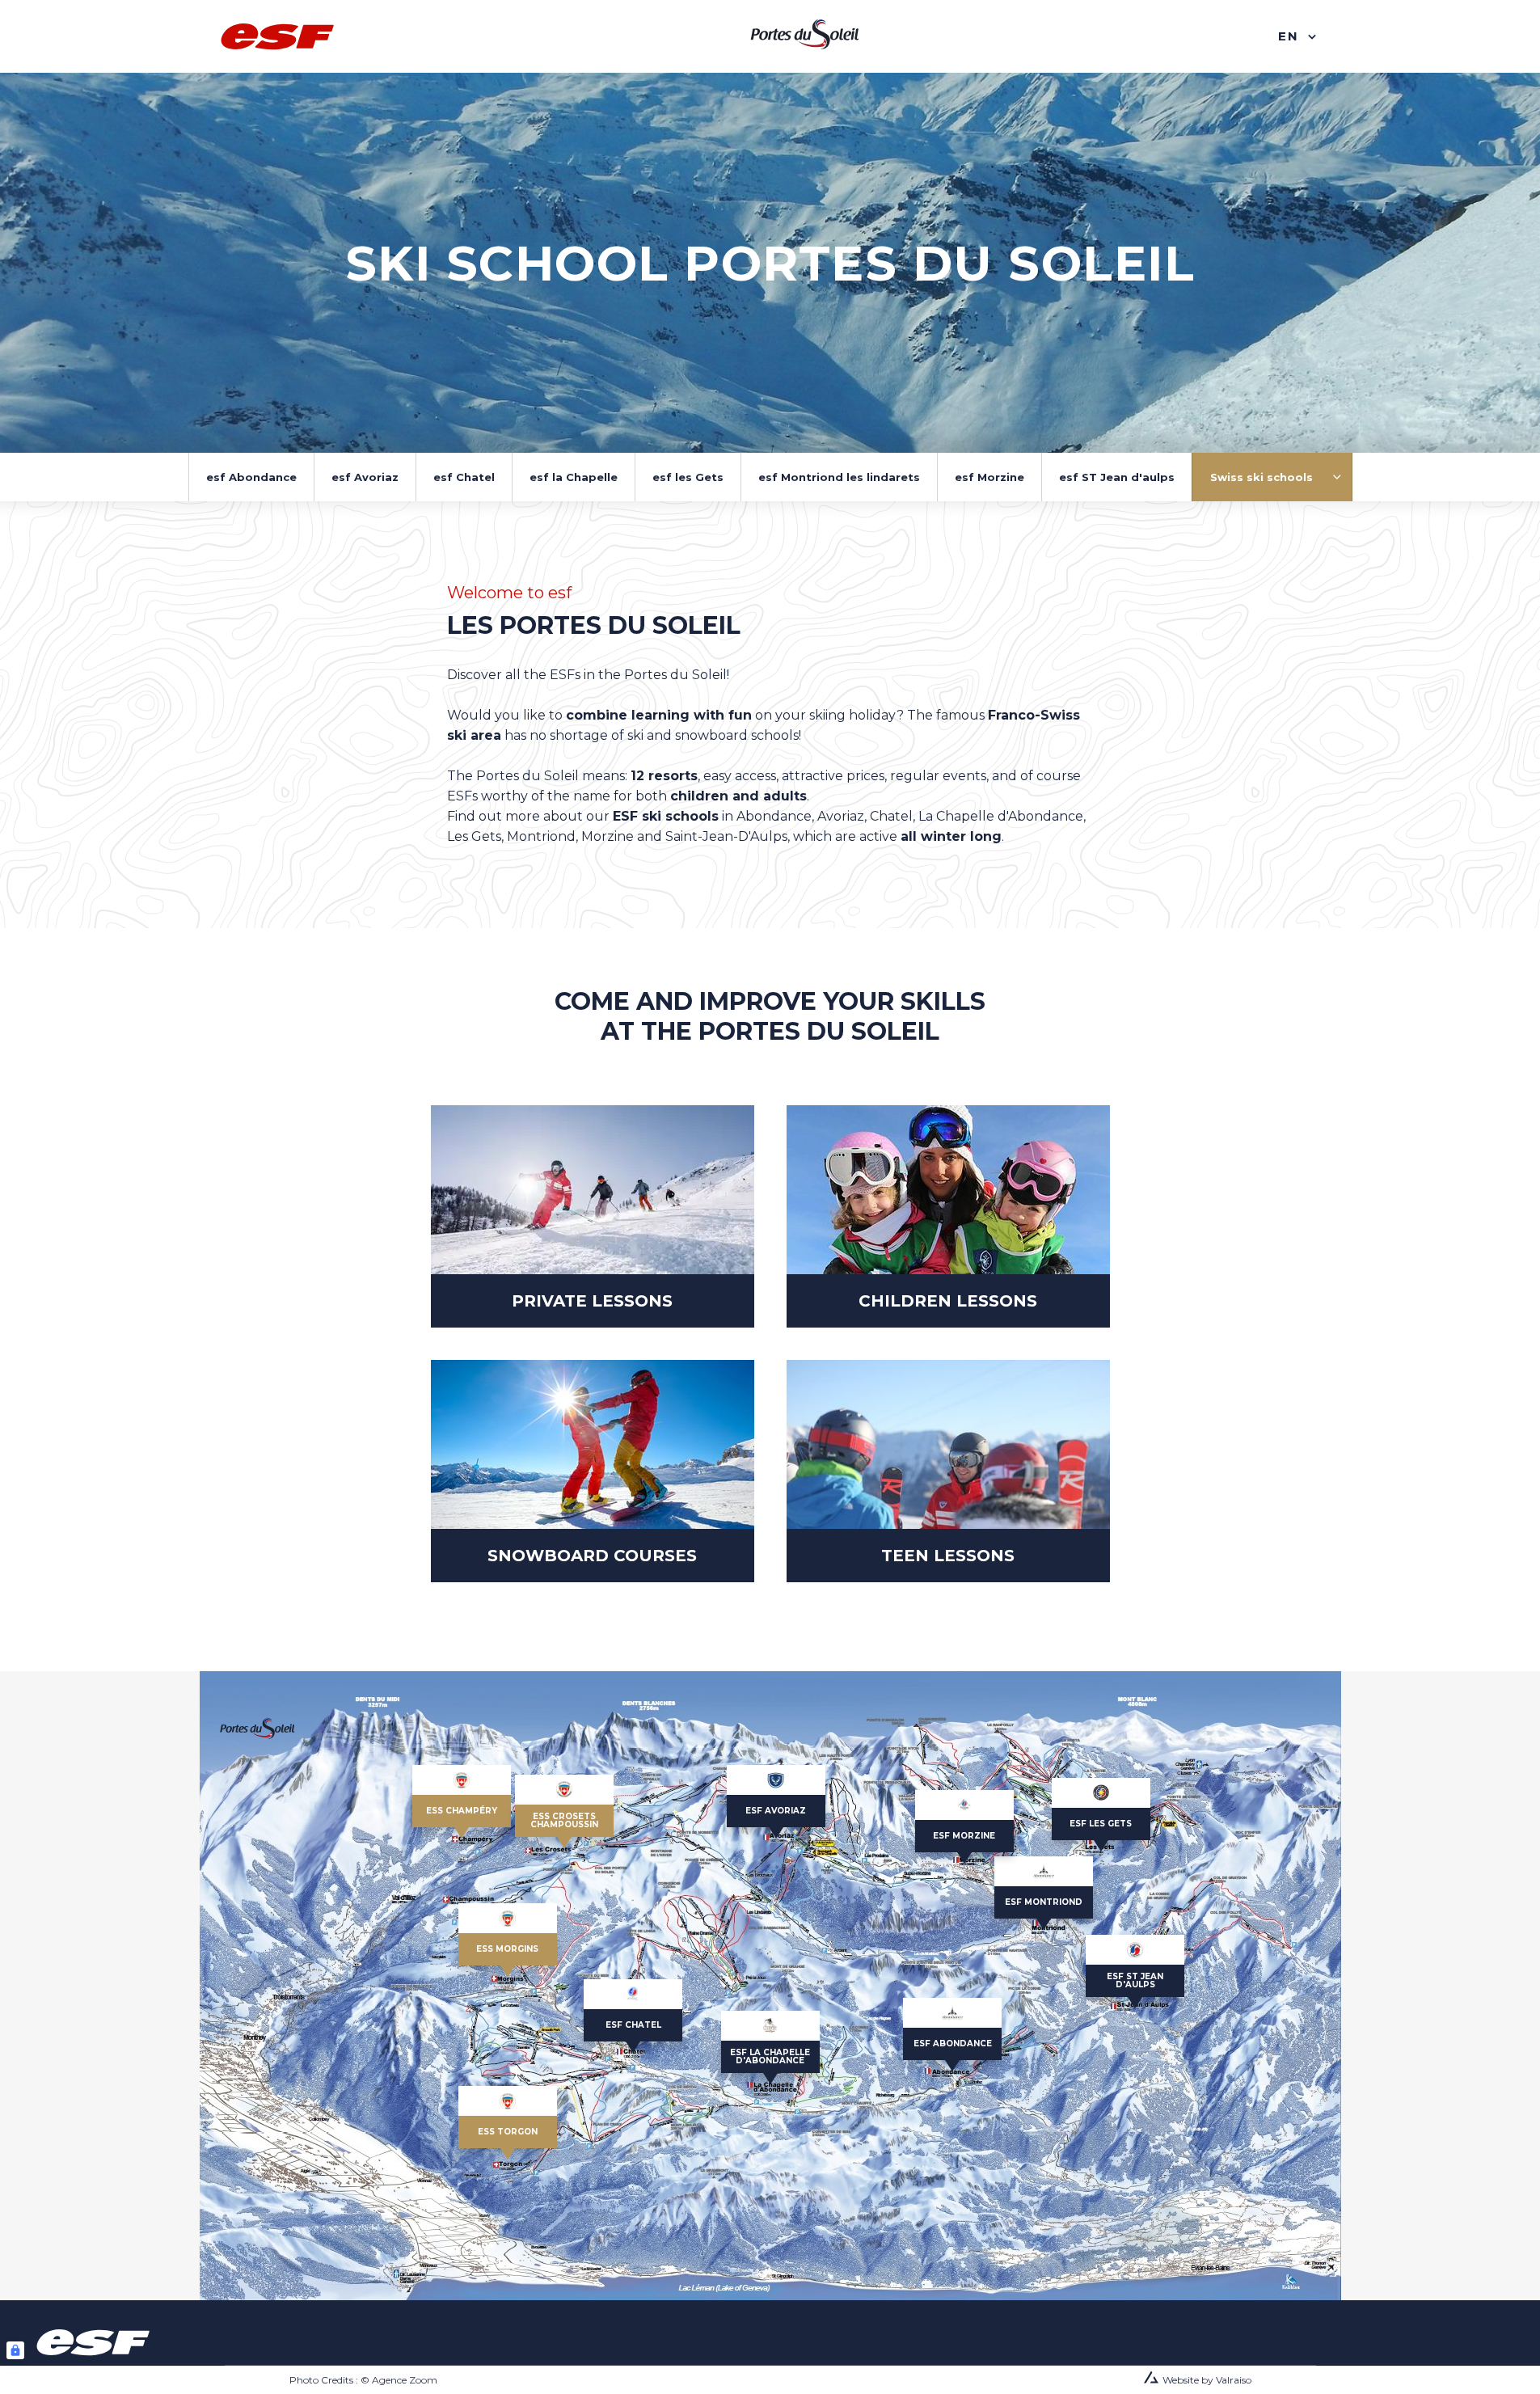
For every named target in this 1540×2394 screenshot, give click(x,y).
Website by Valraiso (1207, 2380)
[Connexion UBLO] (15, 2350)
